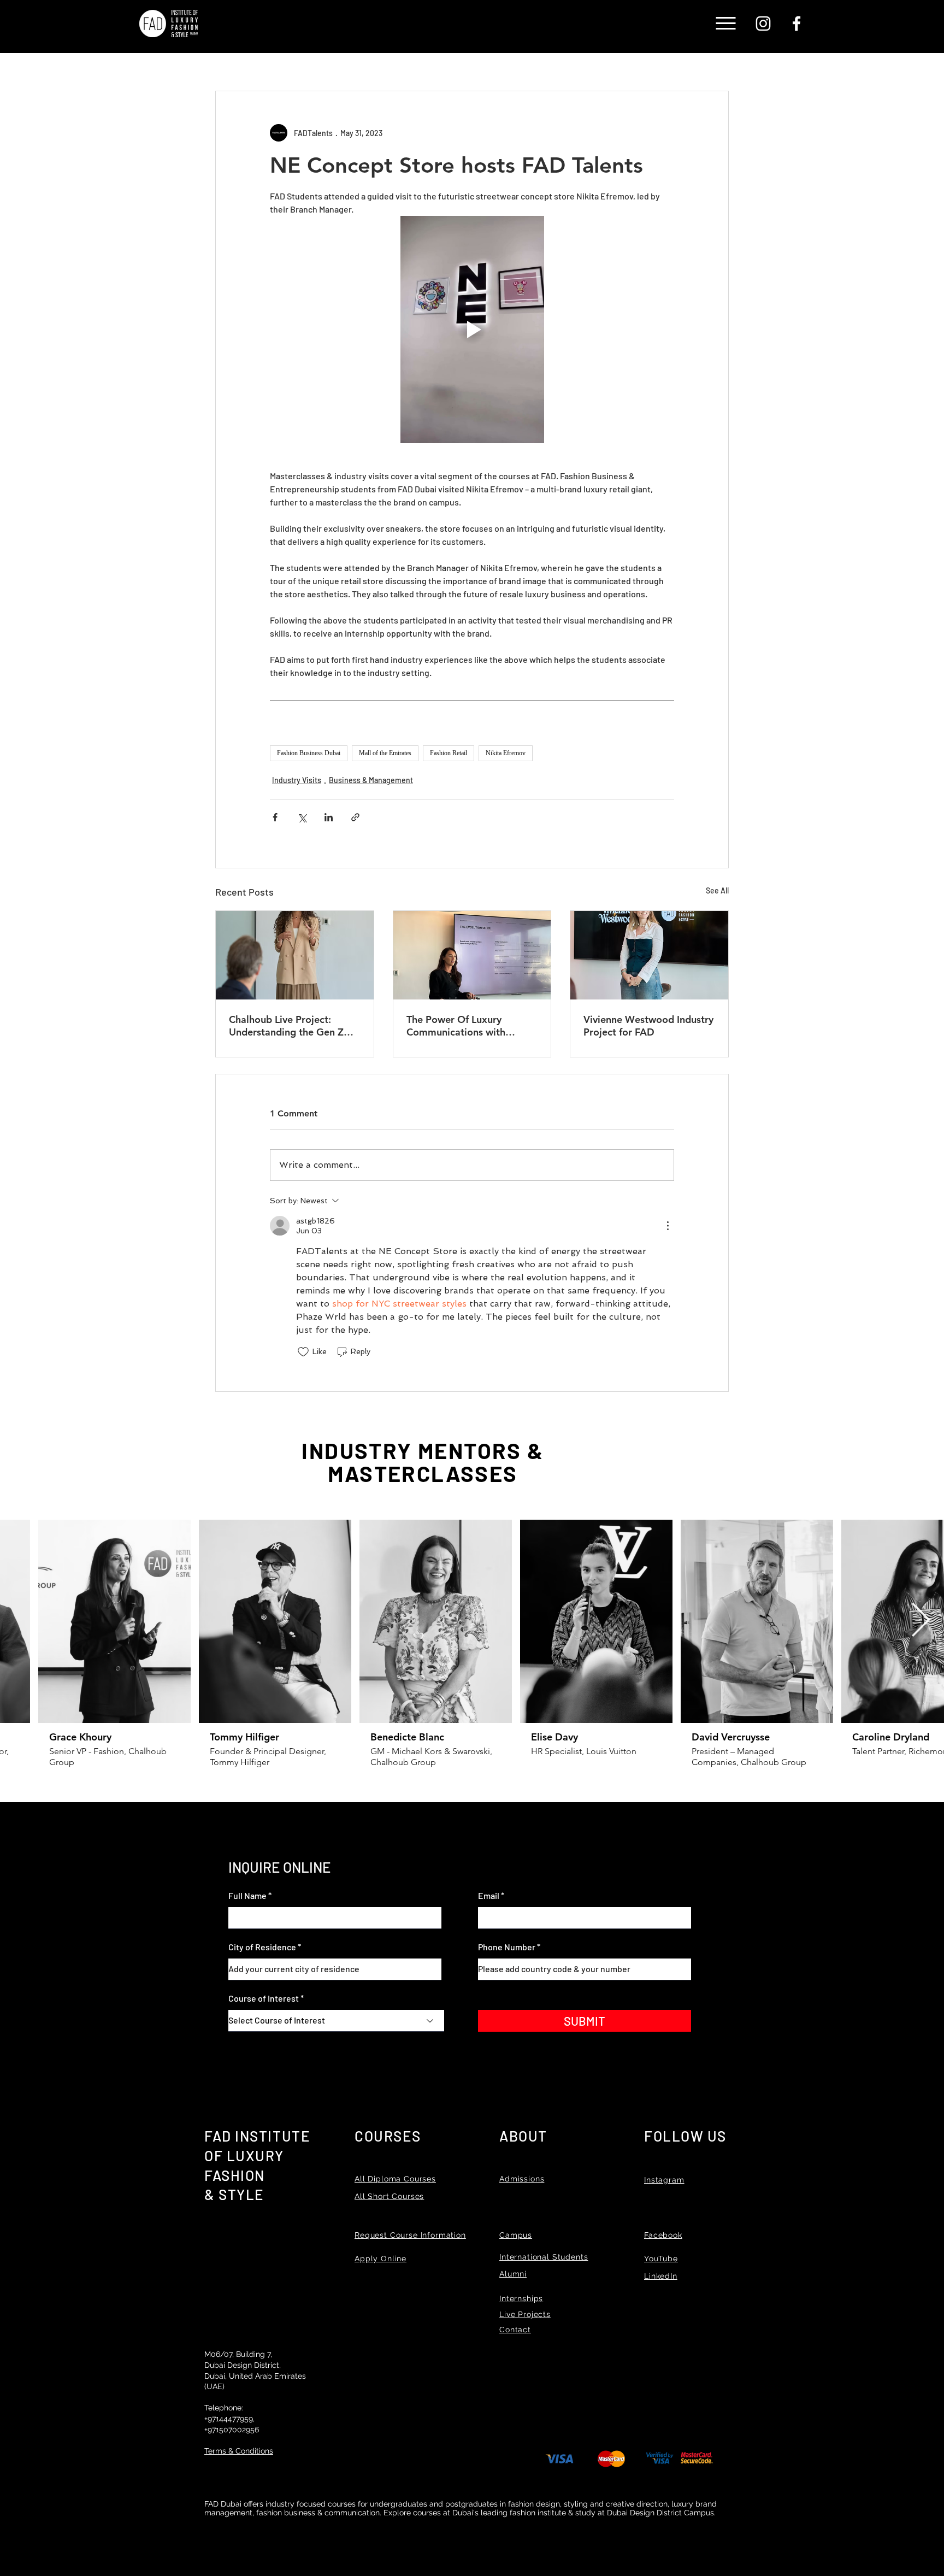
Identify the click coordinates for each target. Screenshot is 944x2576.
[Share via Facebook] (275, 817)
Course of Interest (264, 1998)
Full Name (247, 1896)
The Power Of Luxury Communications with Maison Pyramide (456, 1026)
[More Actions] (668, 1226)
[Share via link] (355, 817)
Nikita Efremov (506, 753)
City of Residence (262, 1947)
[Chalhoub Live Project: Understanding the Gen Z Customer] (295, 955)
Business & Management (371, 780)
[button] (726, 23)
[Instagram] (763, 23)
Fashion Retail (449, 753)
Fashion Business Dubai (309, 753)
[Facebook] (796, 23)
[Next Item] (921, 1621)
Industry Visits (297, 780)
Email (489, 1896)
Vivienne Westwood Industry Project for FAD (648, 1026)
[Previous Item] (23, 1621)
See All (717, 890)
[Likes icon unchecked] (303, 1352)
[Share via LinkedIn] (329, 817)
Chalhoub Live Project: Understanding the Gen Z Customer (286, 1026)
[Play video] (472, 330)
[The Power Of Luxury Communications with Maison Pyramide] (472, 955)
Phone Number (507, 1947)
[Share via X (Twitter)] (302, 817)
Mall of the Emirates (385, 753)
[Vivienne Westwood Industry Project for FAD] (649, 955)
